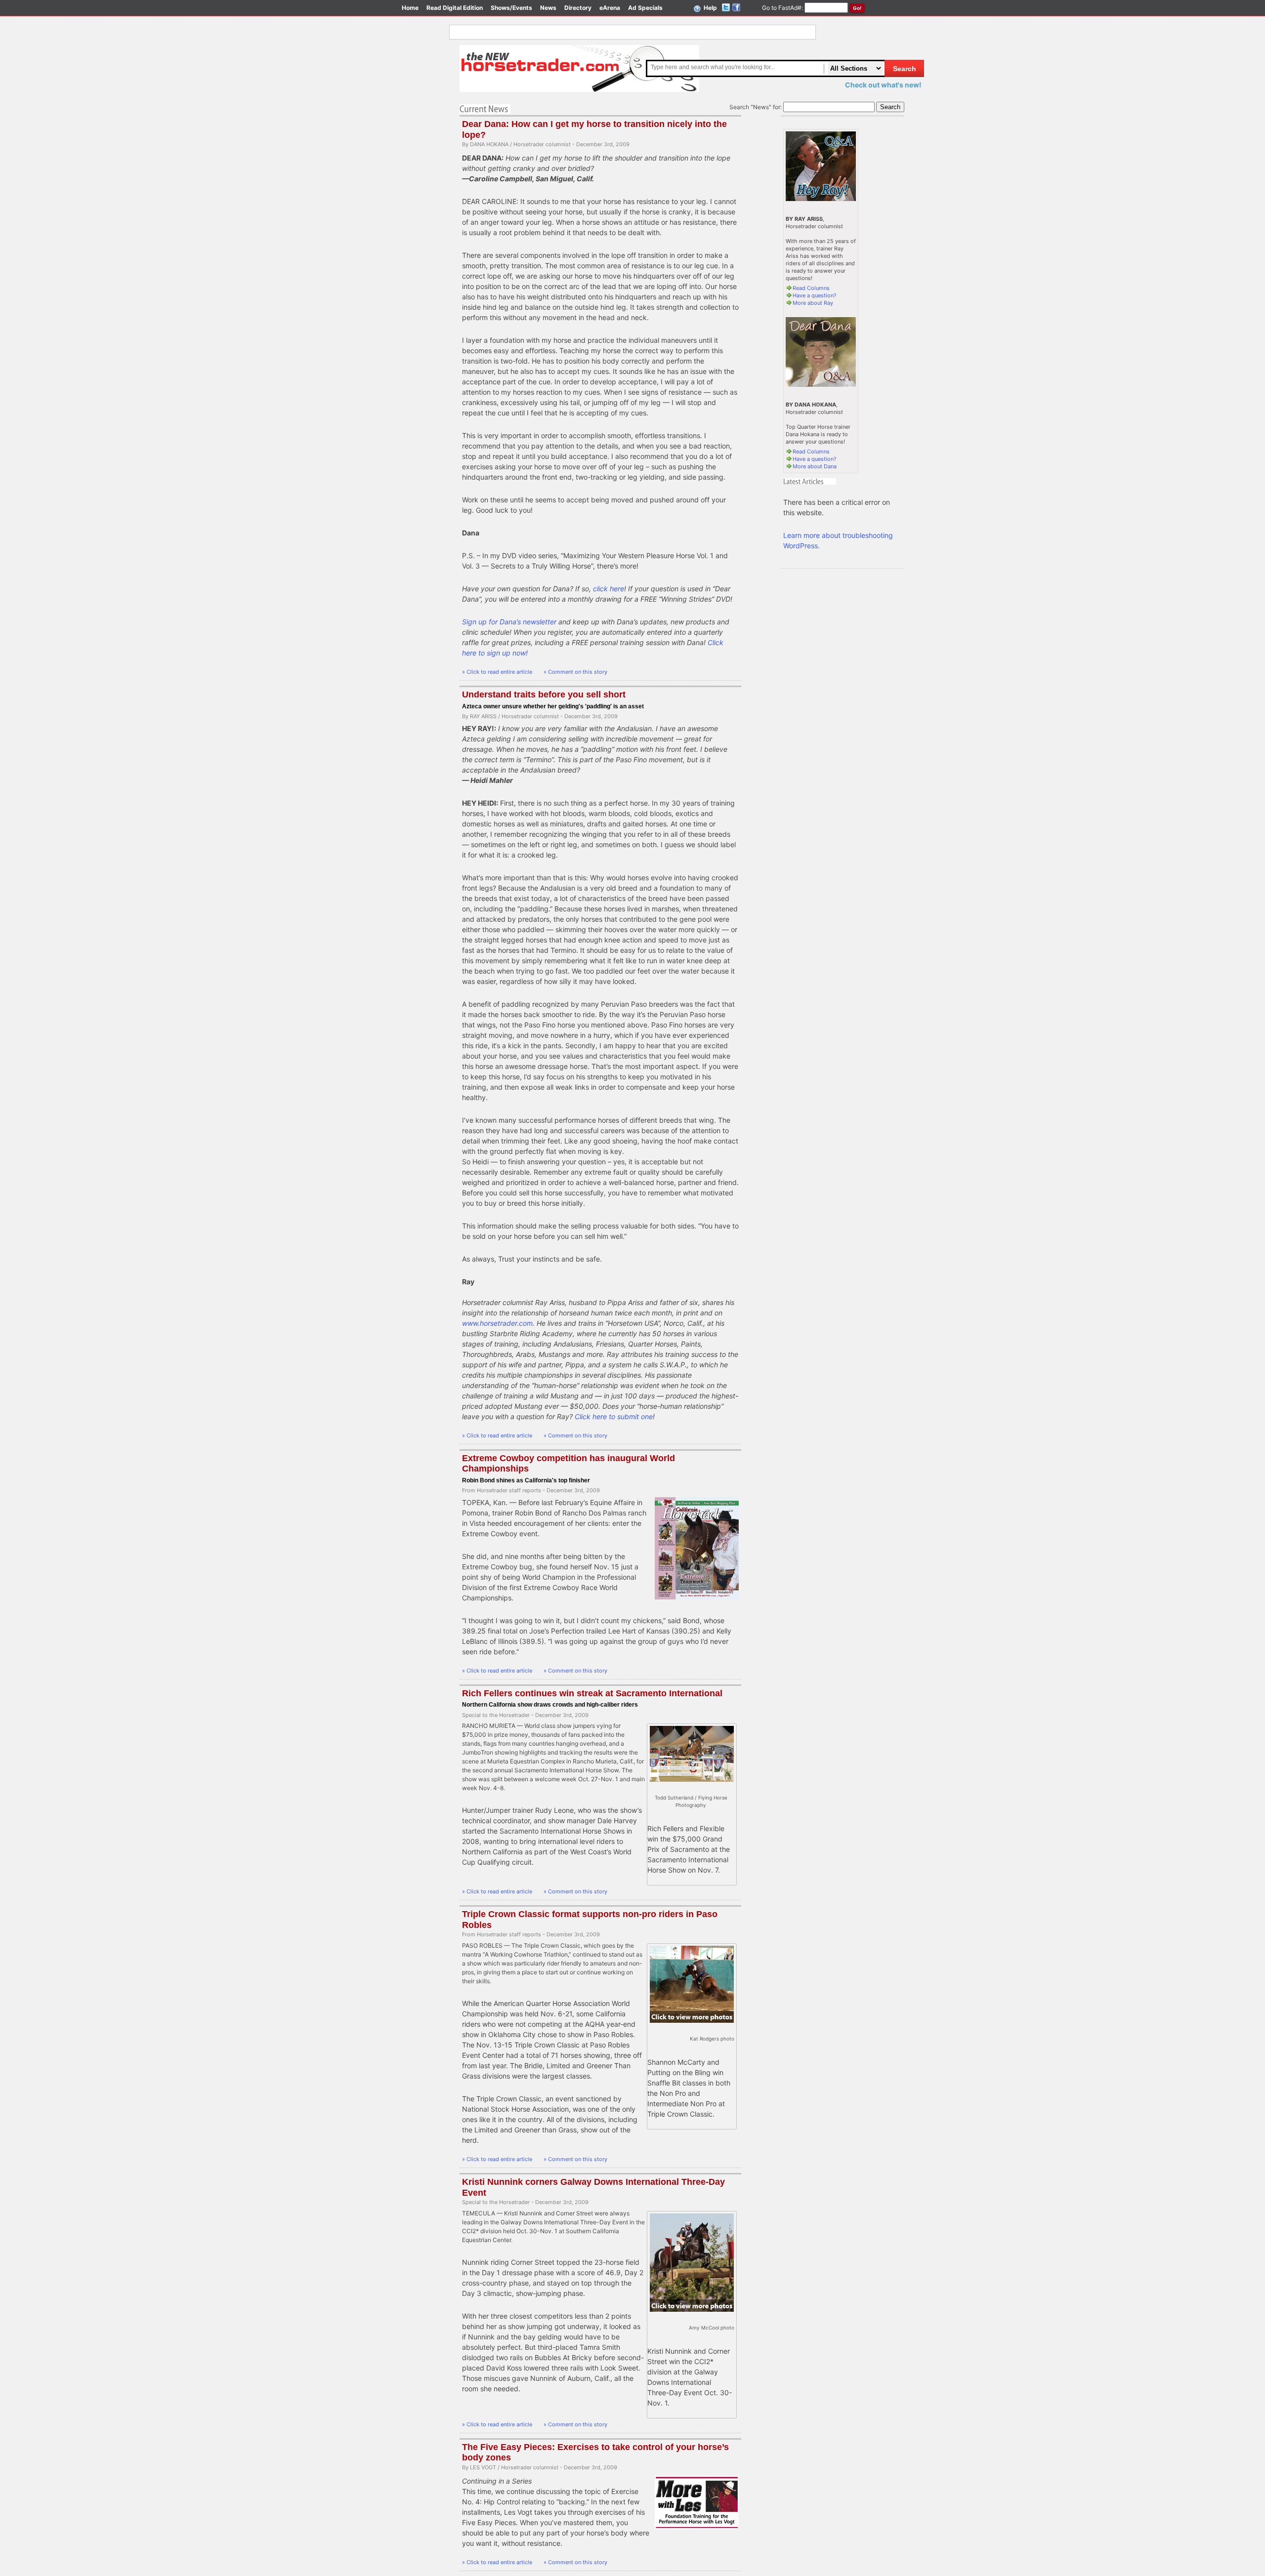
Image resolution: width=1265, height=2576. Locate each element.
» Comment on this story (575, 672)
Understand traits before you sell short (544, 695)
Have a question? (815, 295)
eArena (610, 8)
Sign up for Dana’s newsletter (509, 622)
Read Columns (811, 288)
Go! (857, 8)
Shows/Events (511, 8)
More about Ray (813, 303)
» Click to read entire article (498, 672)
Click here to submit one (614, 1416)
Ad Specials (645, 8)
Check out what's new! (883, 85)
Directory (578, 8)
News (548, 8)
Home (410, 8)
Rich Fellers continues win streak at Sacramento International (592, 1693)
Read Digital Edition (455, 8)
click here (609, 589)
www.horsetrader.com (497, 1323)
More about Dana (815, 466)
